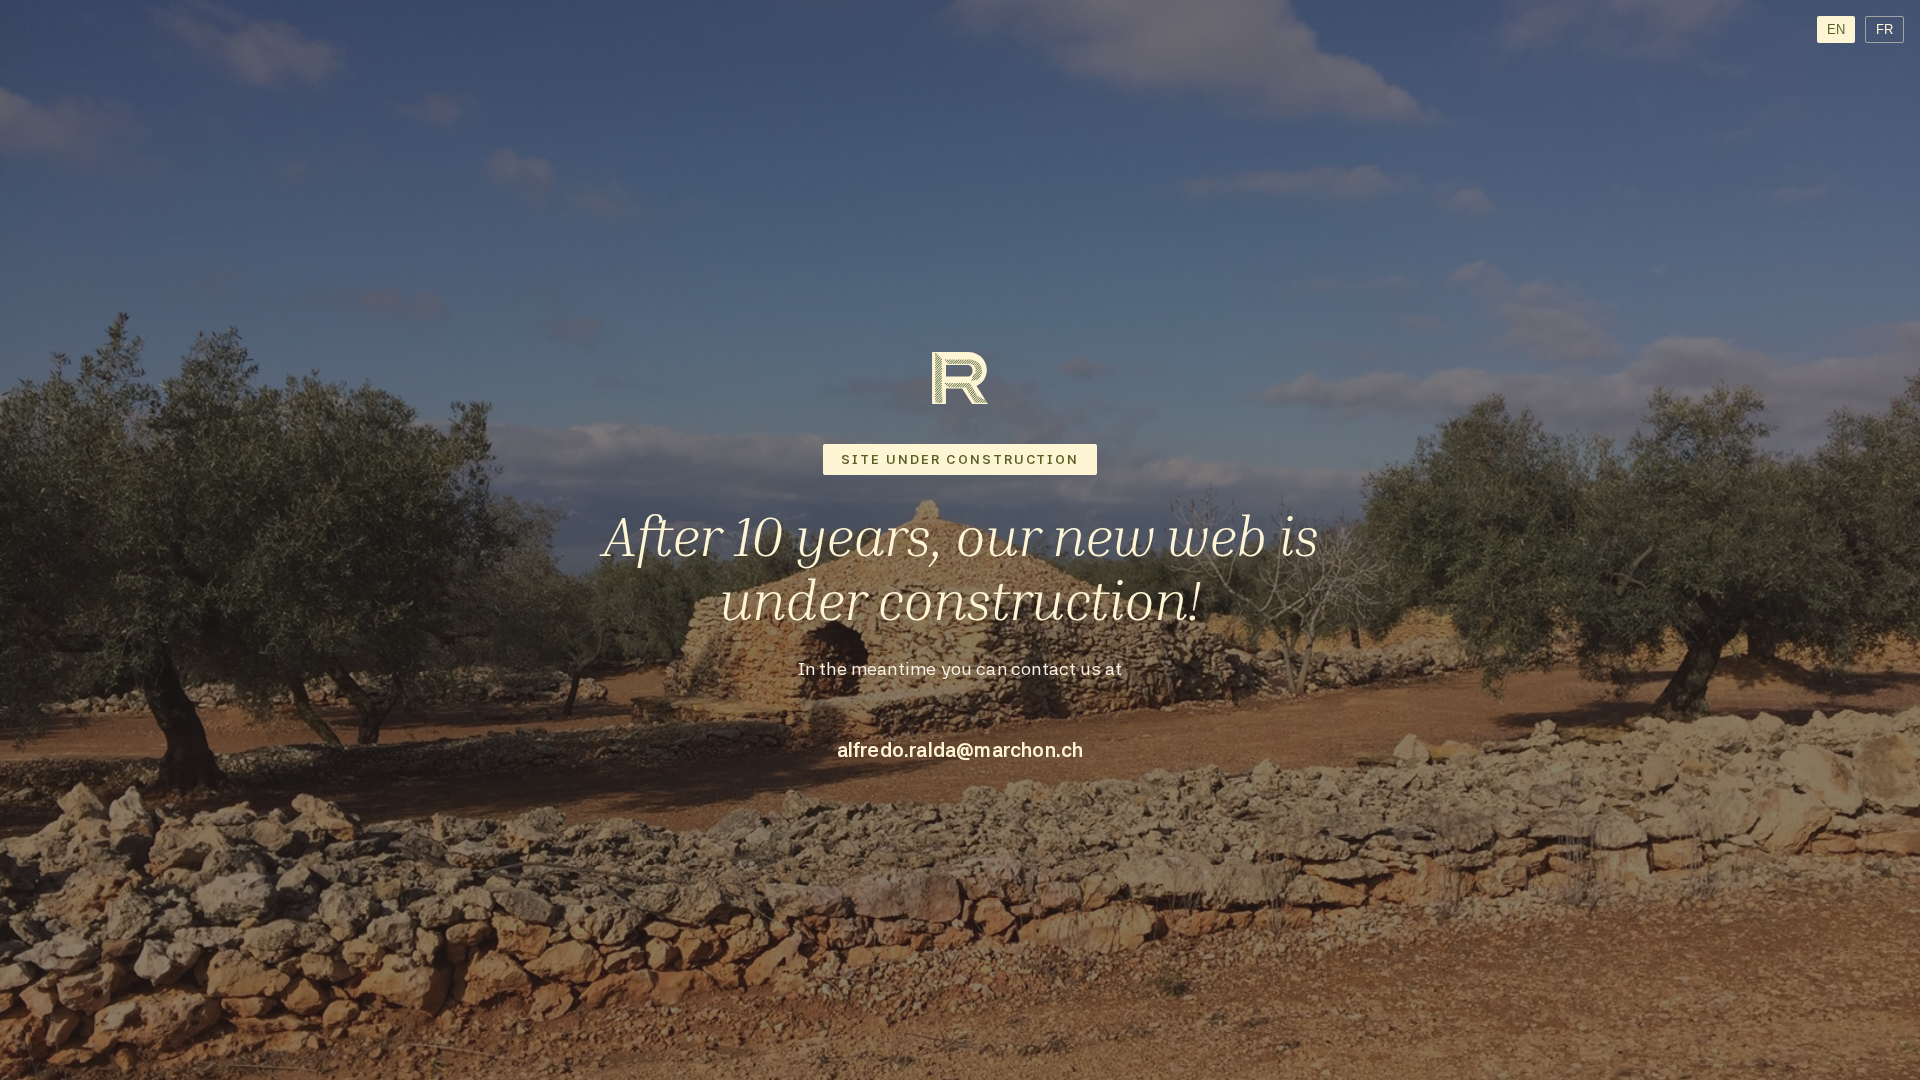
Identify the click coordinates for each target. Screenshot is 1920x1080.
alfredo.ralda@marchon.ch (960, 750)
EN (1836, 29)
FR (1884, 29)
